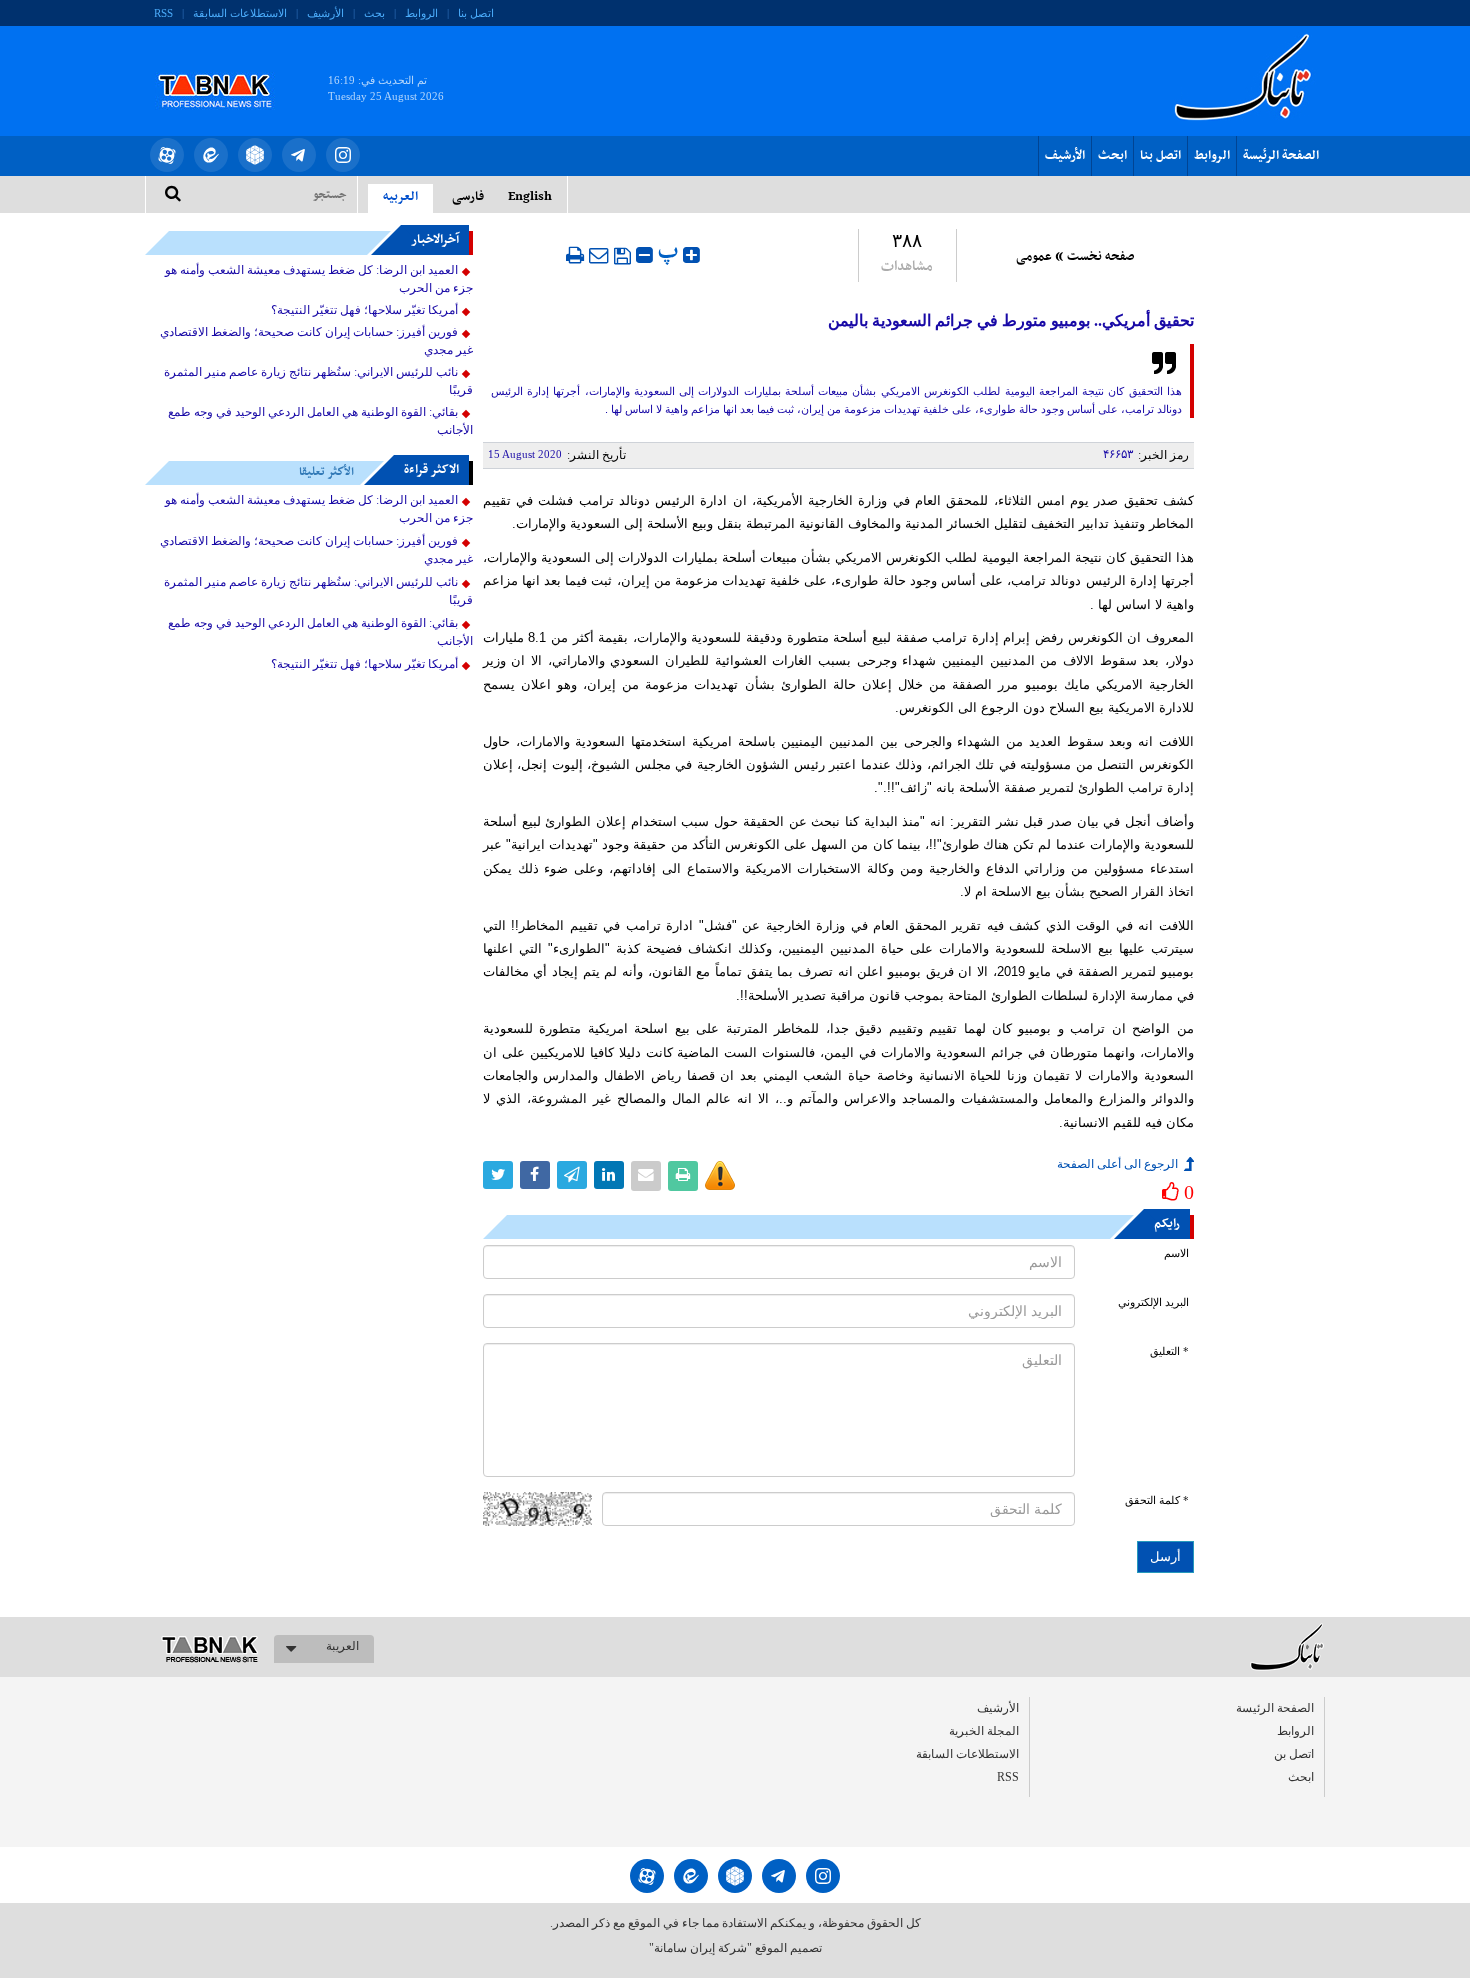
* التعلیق (1169, 1351)
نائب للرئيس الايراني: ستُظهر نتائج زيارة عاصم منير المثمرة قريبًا (318, 381)
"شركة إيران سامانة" (700, 1948)
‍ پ (670, 252)
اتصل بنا (476, 13)
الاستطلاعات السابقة (240, 13)
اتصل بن (1294, 1754)
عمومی (1034, 257)
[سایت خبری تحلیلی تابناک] (227, 68)
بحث (374, 13)
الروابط (421, 13)
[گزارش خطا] (720, 1176)
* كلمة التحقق (1157, 1500)
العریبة (342, 1646)
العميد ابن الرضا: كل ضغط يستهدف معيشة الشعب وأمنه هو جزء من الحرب (319, 279)
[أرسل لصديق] (599, 255)
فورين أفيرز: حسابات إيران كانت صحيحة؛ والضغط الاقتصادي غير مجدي (316, 341)
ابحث (1112, 156)
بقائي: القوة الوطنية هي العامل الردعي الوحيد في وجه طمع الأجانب (320, 421)
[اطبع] (575, 255)
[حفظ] (622, 256)
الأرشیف (325, 13)
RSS (163, 13)
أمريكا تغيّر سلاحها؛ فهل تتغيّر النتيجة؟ (364, 310)
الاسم (1176, 1253)
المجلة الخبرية (984, 1731)
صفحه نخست (1100, 257)
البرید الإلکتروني (1153, 1302)
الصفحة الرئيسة (1281, 156)
